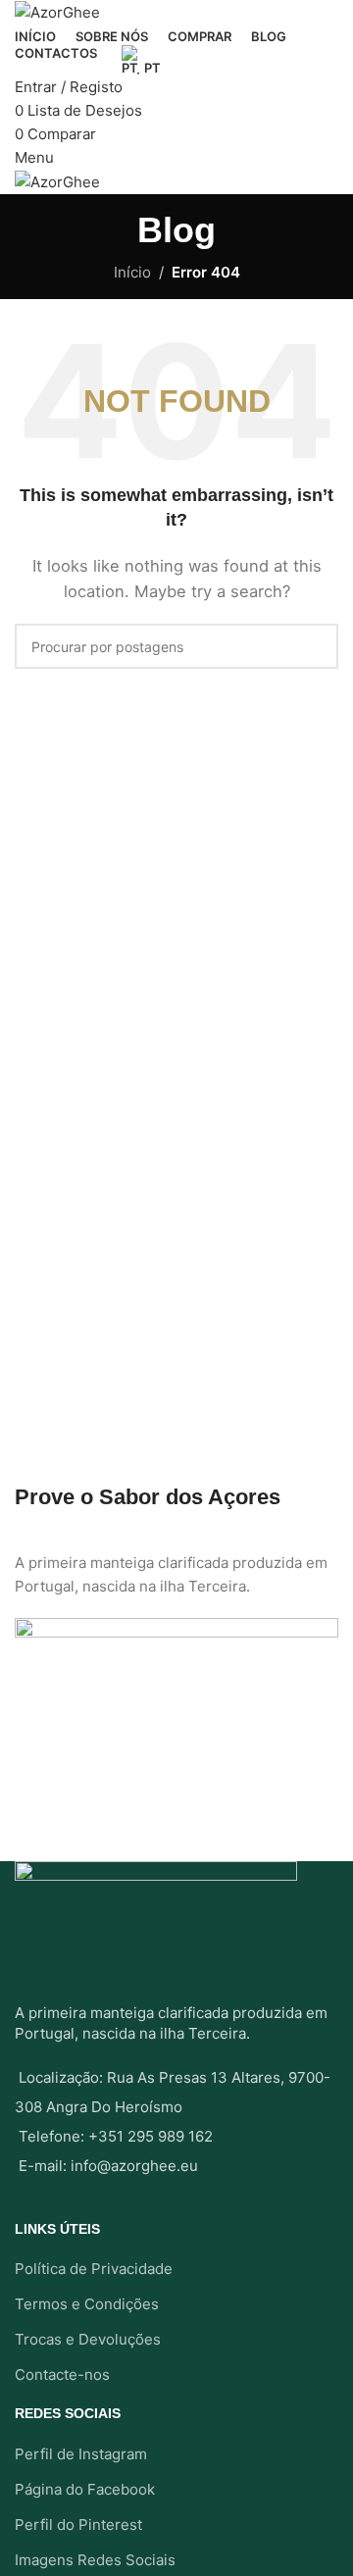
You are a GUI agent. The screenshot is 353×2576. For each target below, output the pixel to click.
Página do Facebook (85, 2489)
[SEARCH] (316, 646)
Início (132, 272)
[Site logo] (57, 11)
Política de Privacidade (94, 2269)
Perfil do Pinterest (78, 2525)
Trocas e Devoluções (88, 2339)
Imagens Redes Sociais (95, 2560)
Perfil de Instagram (81, 2454)
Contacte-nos (62, 2374)
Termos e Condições (87, 2304)
